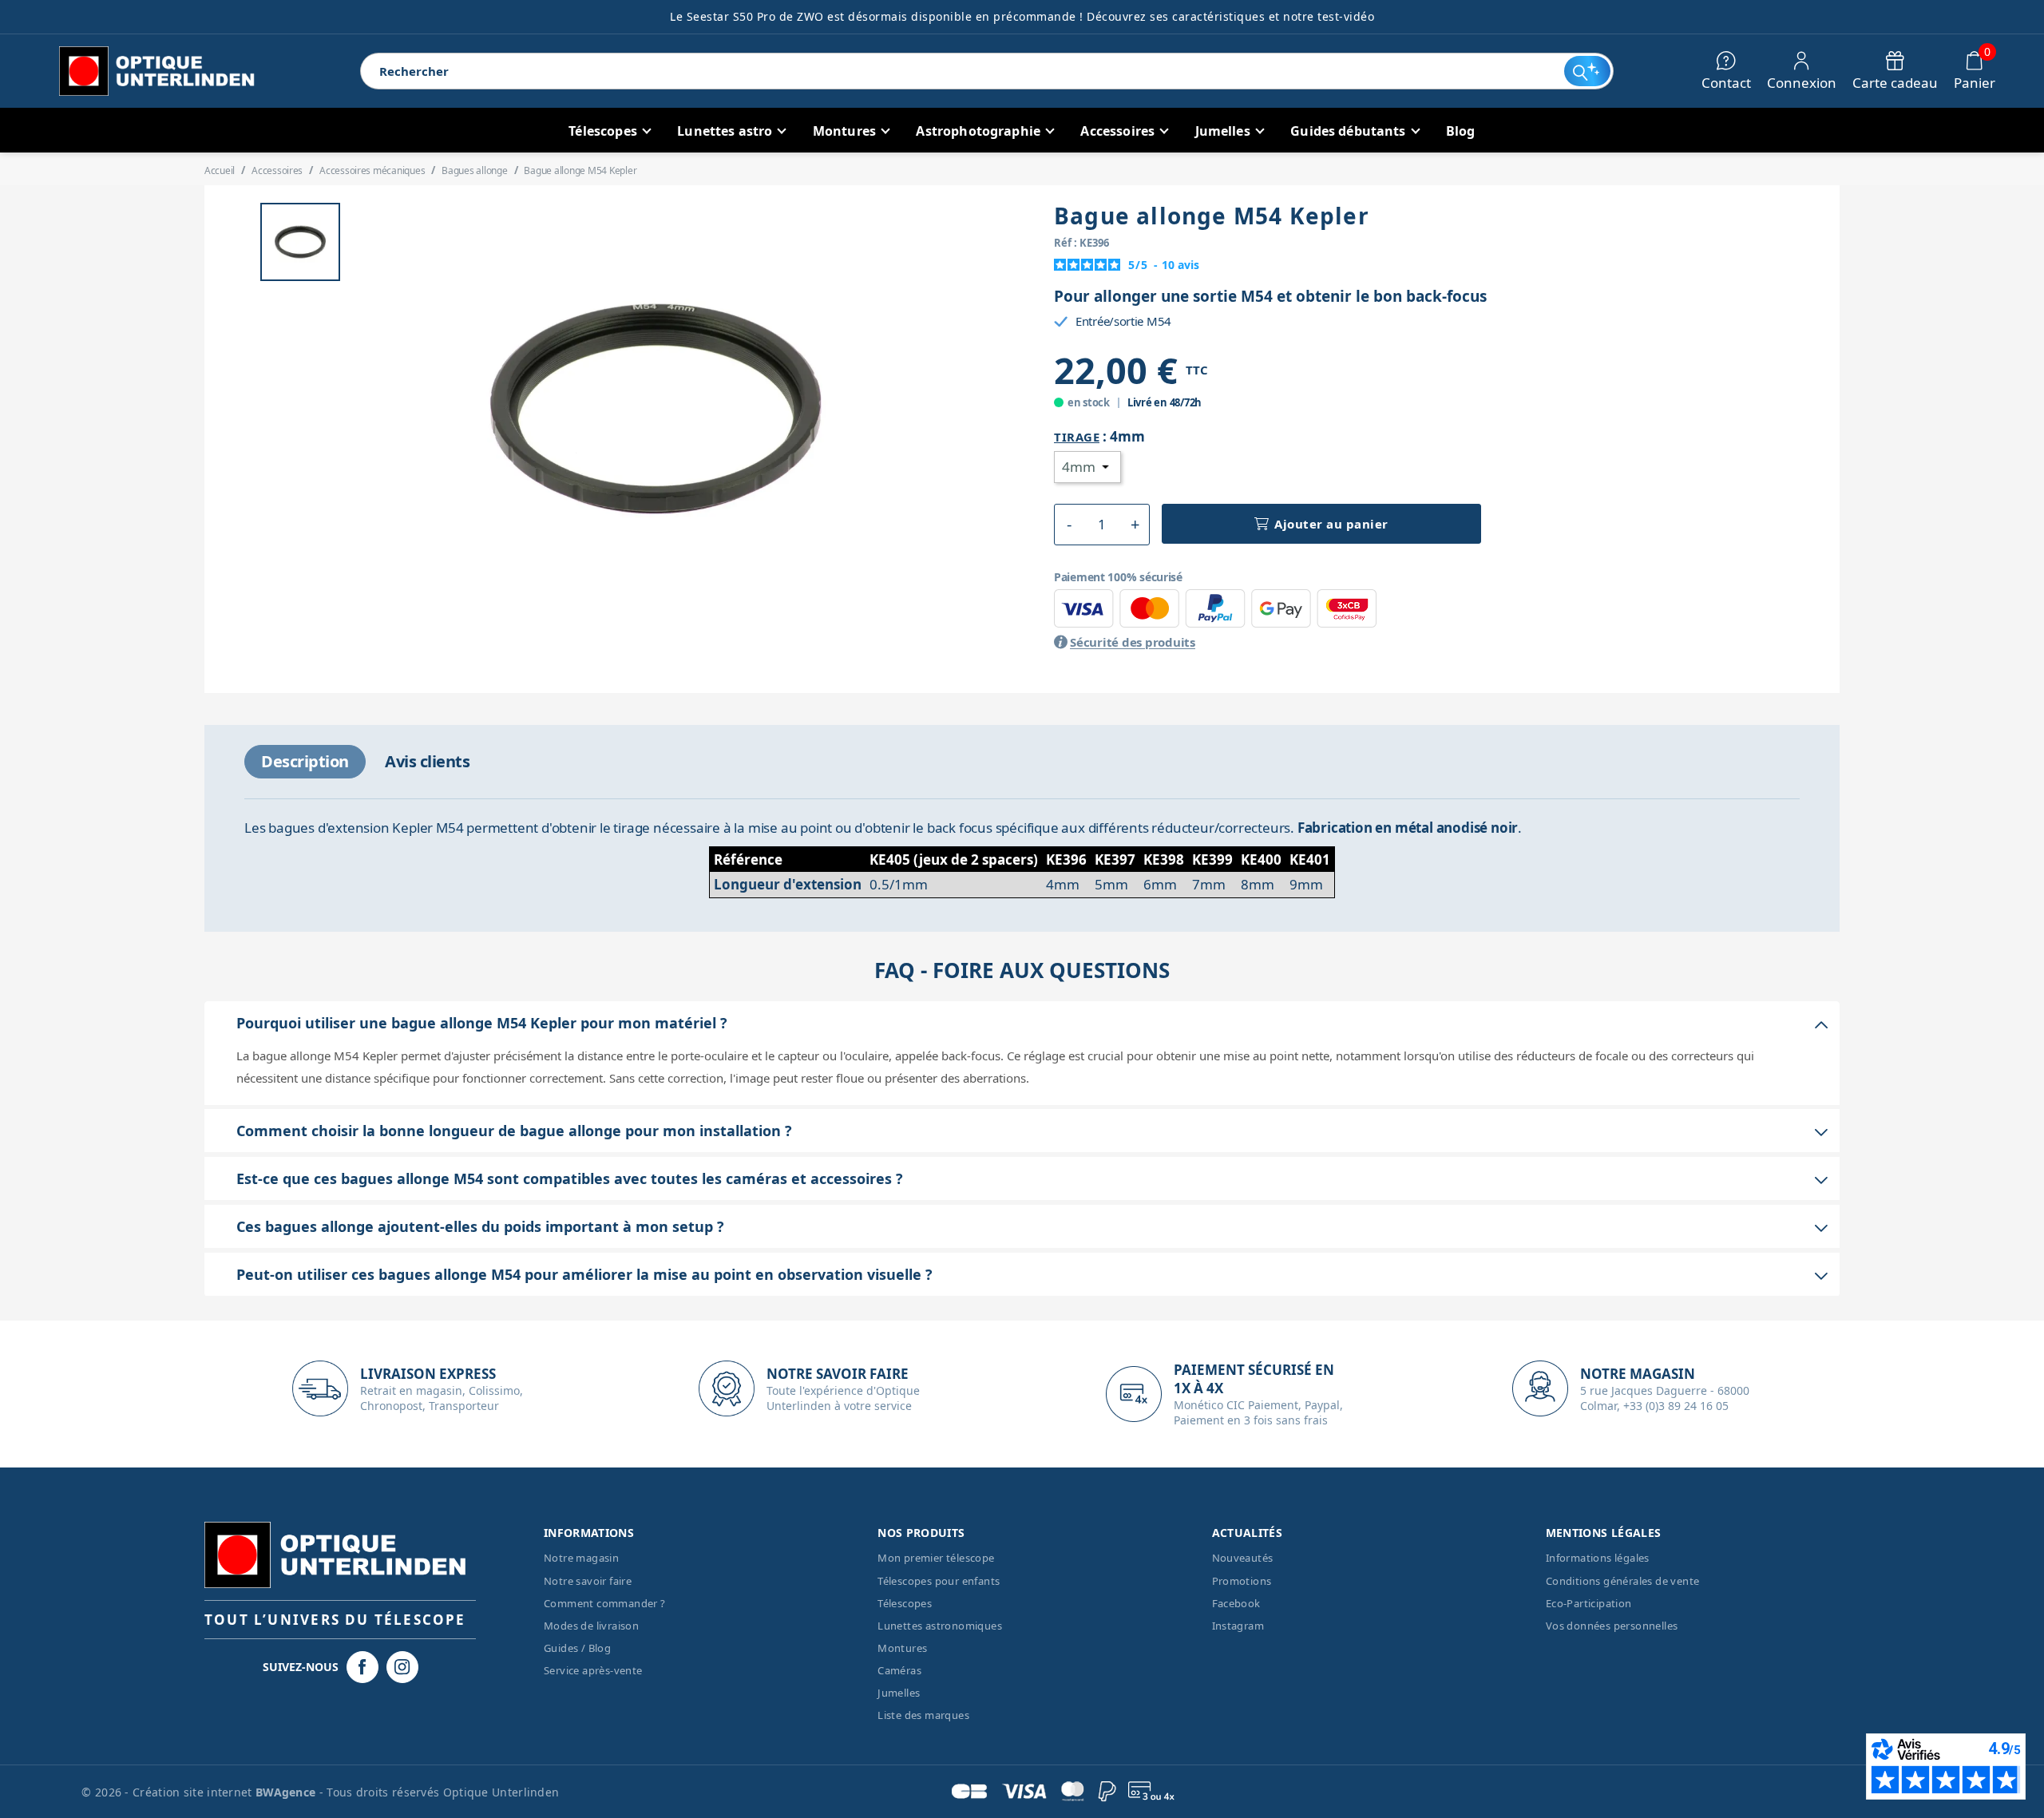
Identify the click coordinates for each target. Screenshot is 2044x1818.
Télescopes (905, 1603)
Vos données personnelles (1612, 1626)
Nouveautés (1243, 1558)
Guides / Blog (577, 1648)
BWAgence (287, 1792)
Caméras (899, 1670)
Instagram (1238, 1626)
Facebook (1236, 1603)
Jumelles (899, 1693)
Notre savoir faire (588, 1581)
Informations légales (1598, 1558)
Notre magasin (581, 1558)
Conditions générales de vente (1623, 1581)
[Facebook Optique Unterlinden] (362, 1667)
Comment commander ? (605, 1603)
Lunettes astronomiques (940, 1626)
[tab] (305, 762)
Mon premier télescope (936, 1558)
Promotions (1242, 1581)
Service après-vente (593, 1670)
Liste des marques (923, 1715)
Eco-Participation (1589, 1603)
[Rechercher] (1587, 71)
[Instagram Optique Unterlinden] (402, 1667)
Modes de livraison (591, 1626)
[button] (1069, 525)
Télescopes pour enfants (939, 1581)
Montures (902, 1648)
